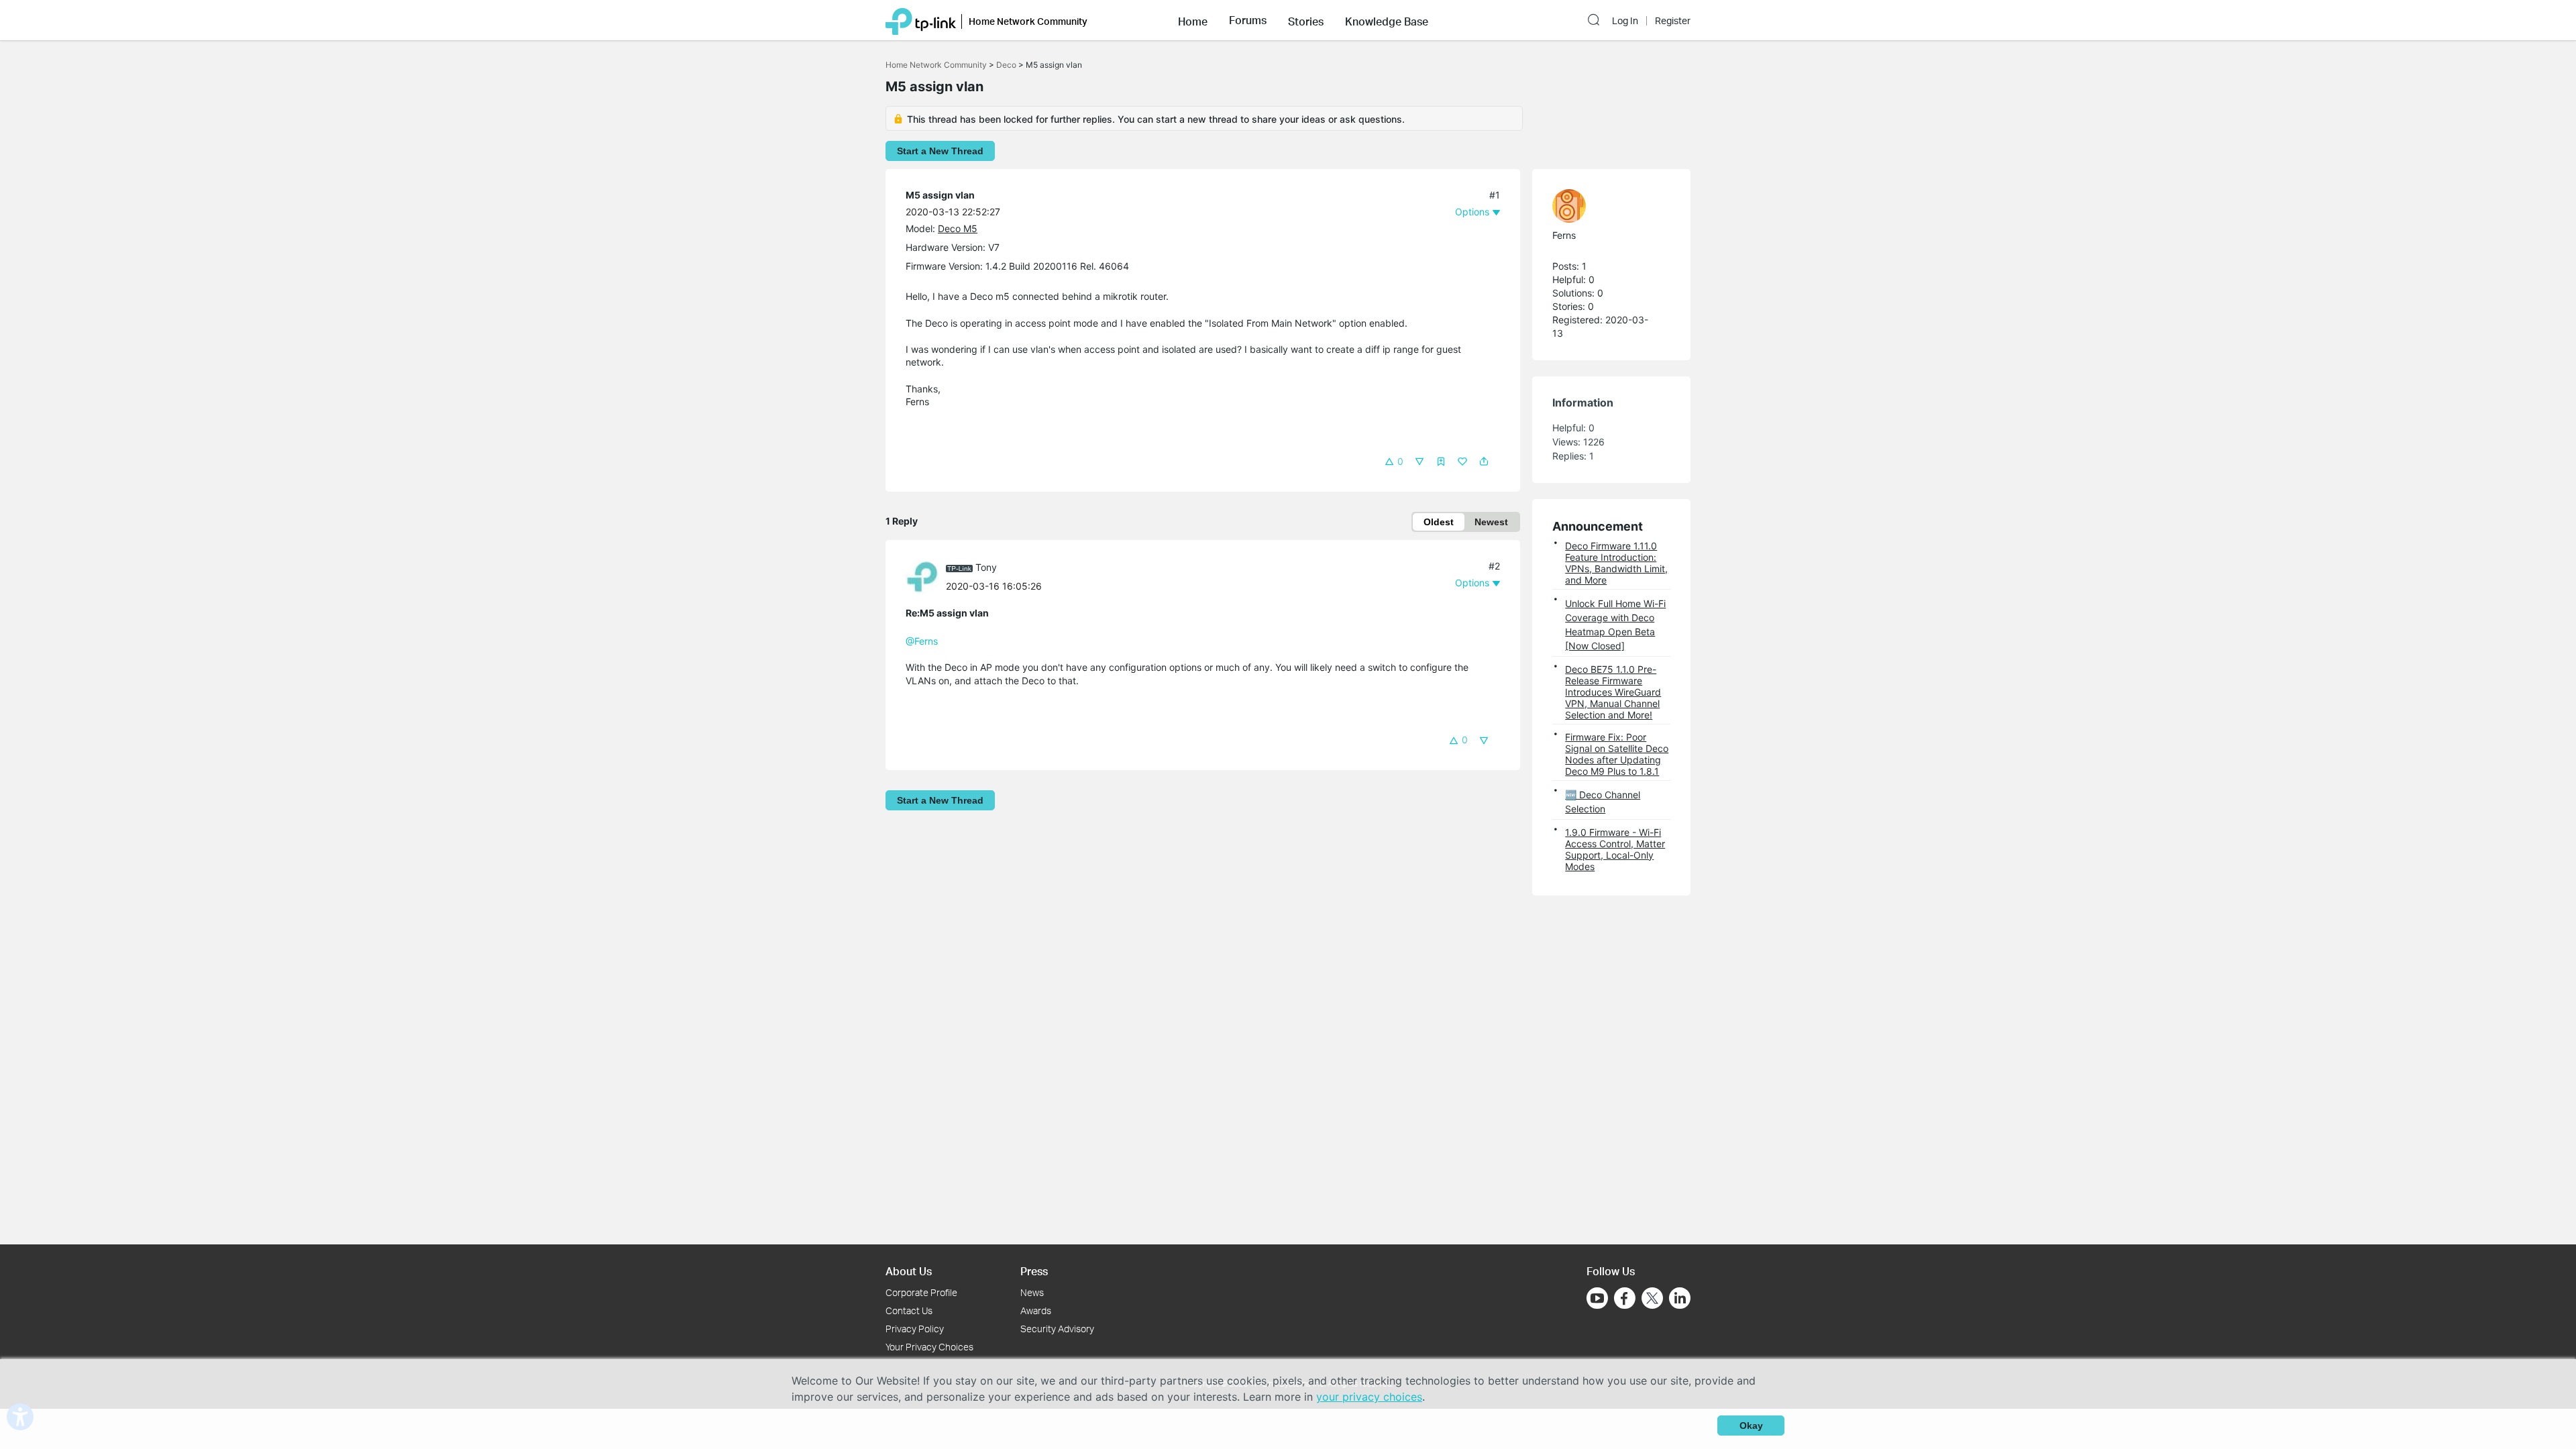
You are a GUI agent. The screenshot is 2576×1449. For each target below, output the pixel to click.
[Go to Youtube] (1597, 1298)
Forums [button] (1248, 20)
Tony (986, 567)
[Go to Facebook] (1625, 1298)
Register (1673, 21)
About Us (909, 1271)
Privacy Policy (915, 1329)
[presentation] (922, 577)
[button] (1193, 20)
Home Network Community (936, 65)
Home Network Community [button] (1028, 21)
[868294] (1605, 206)
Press (1034, 1271)
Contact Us (909, 1310)
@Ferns (922, 641)
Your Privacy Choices (929, 1347)
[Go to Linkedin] (1680, 1298)
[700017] (926, 576)
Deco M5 (958, 228)
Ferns (1564, 235)
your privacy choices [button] (1369, 1397)
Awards (1036, 1310)
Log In (1625, 21)
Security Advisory (1057, 1329)
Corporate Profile (921, 1292)
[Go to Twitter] (1652, 1299)
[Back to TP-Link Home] (921, 20)
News (1032, 1292)
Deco (1006, 65)
